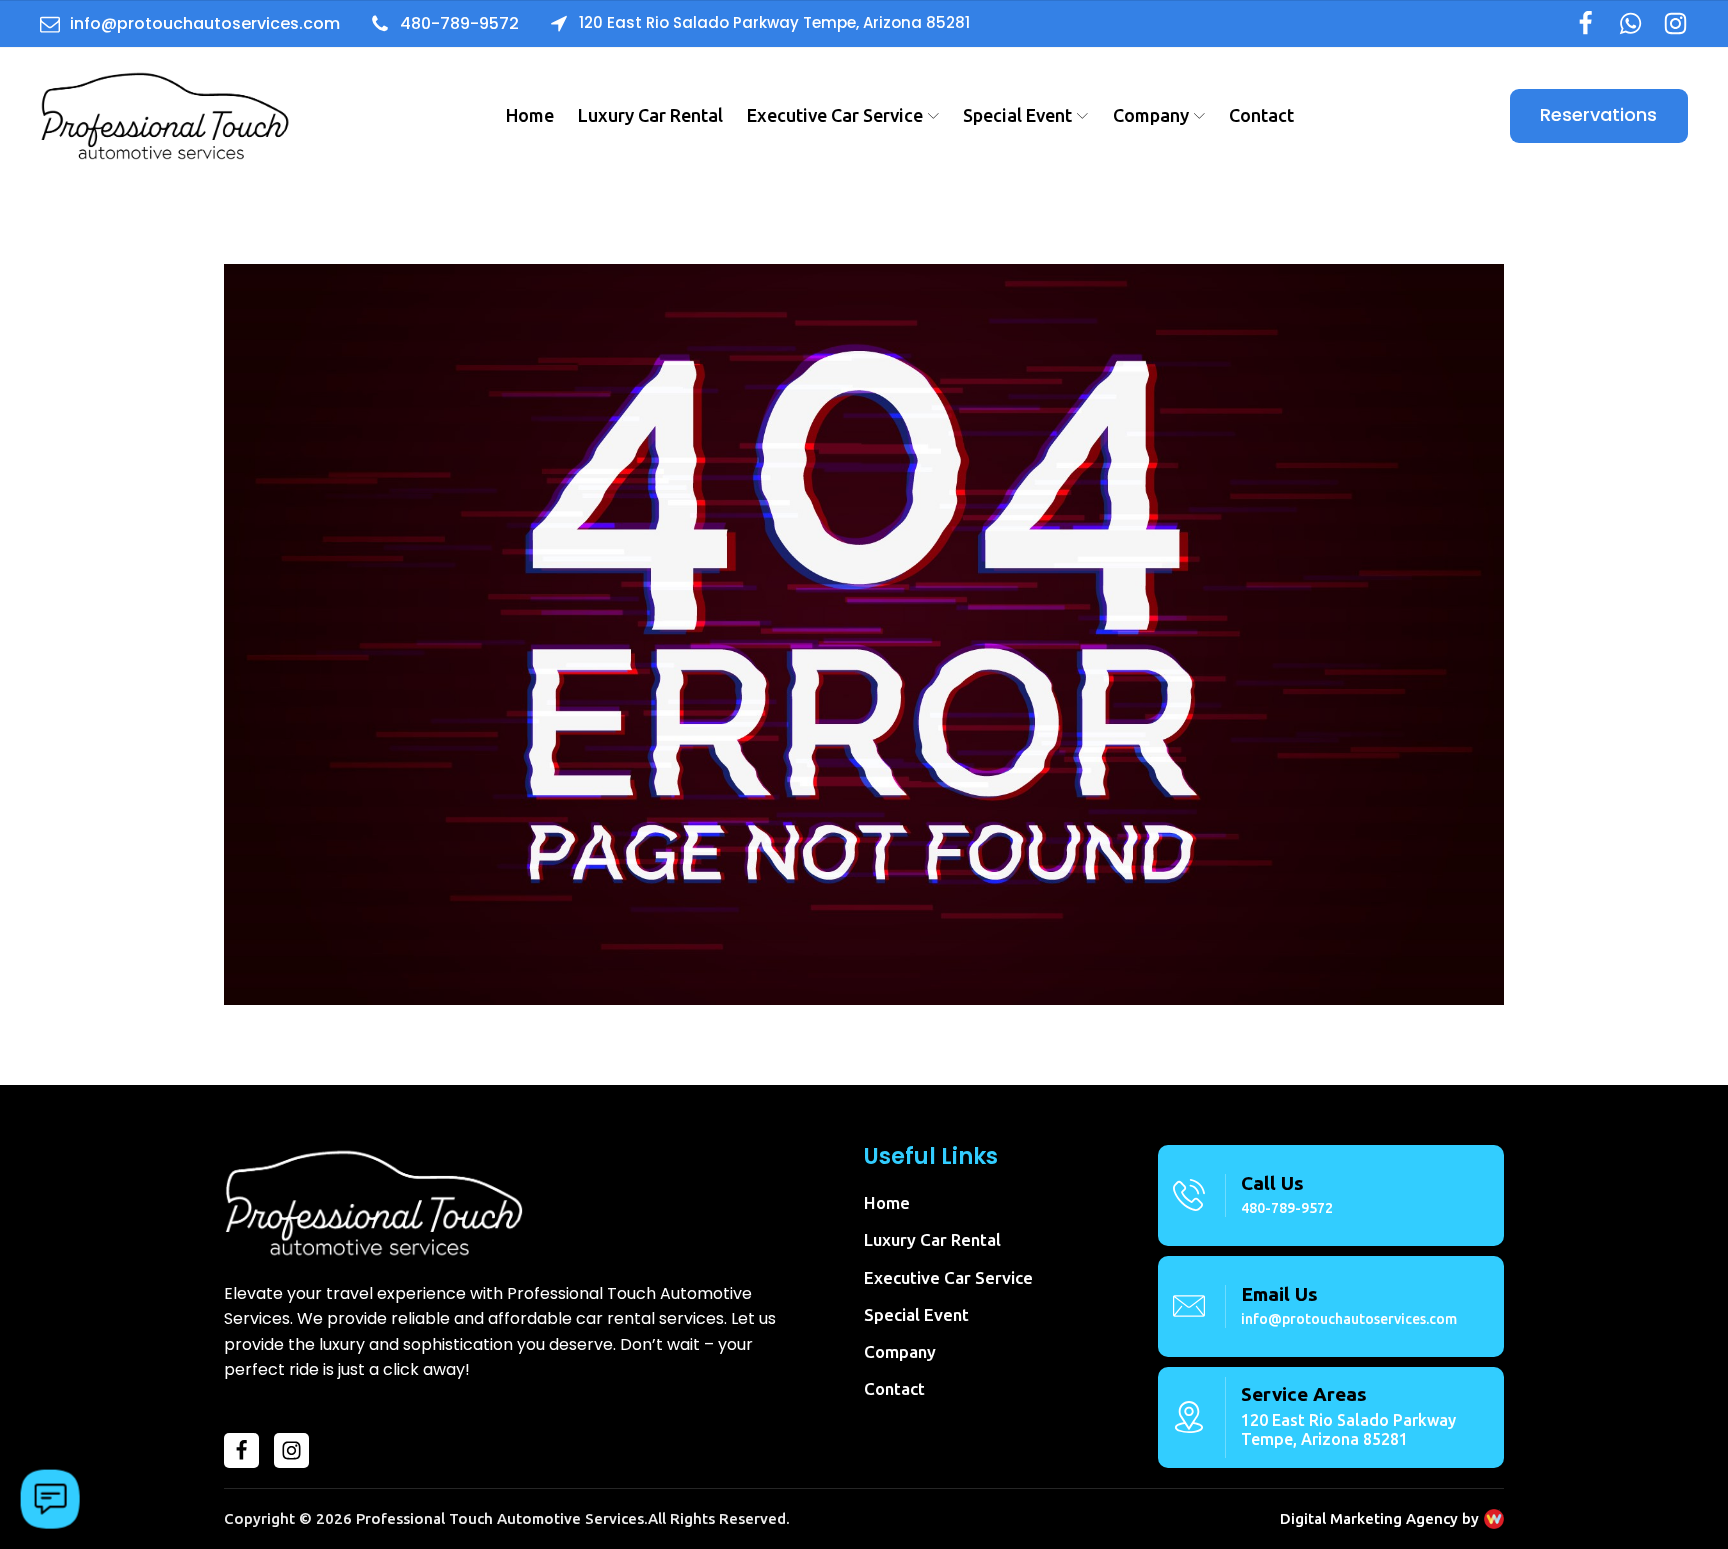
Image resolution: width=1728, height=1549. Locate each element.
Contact (1261, 115)
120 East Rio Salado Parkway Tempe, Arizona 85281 (1348, 1429)
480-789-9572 (1287, 1208)
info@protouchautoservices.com (1349, 1319)
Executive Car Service (835, 115)
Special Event (1017, 115)
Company (1151, 115)
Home (530, 115)
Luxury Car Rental (650, 115)
